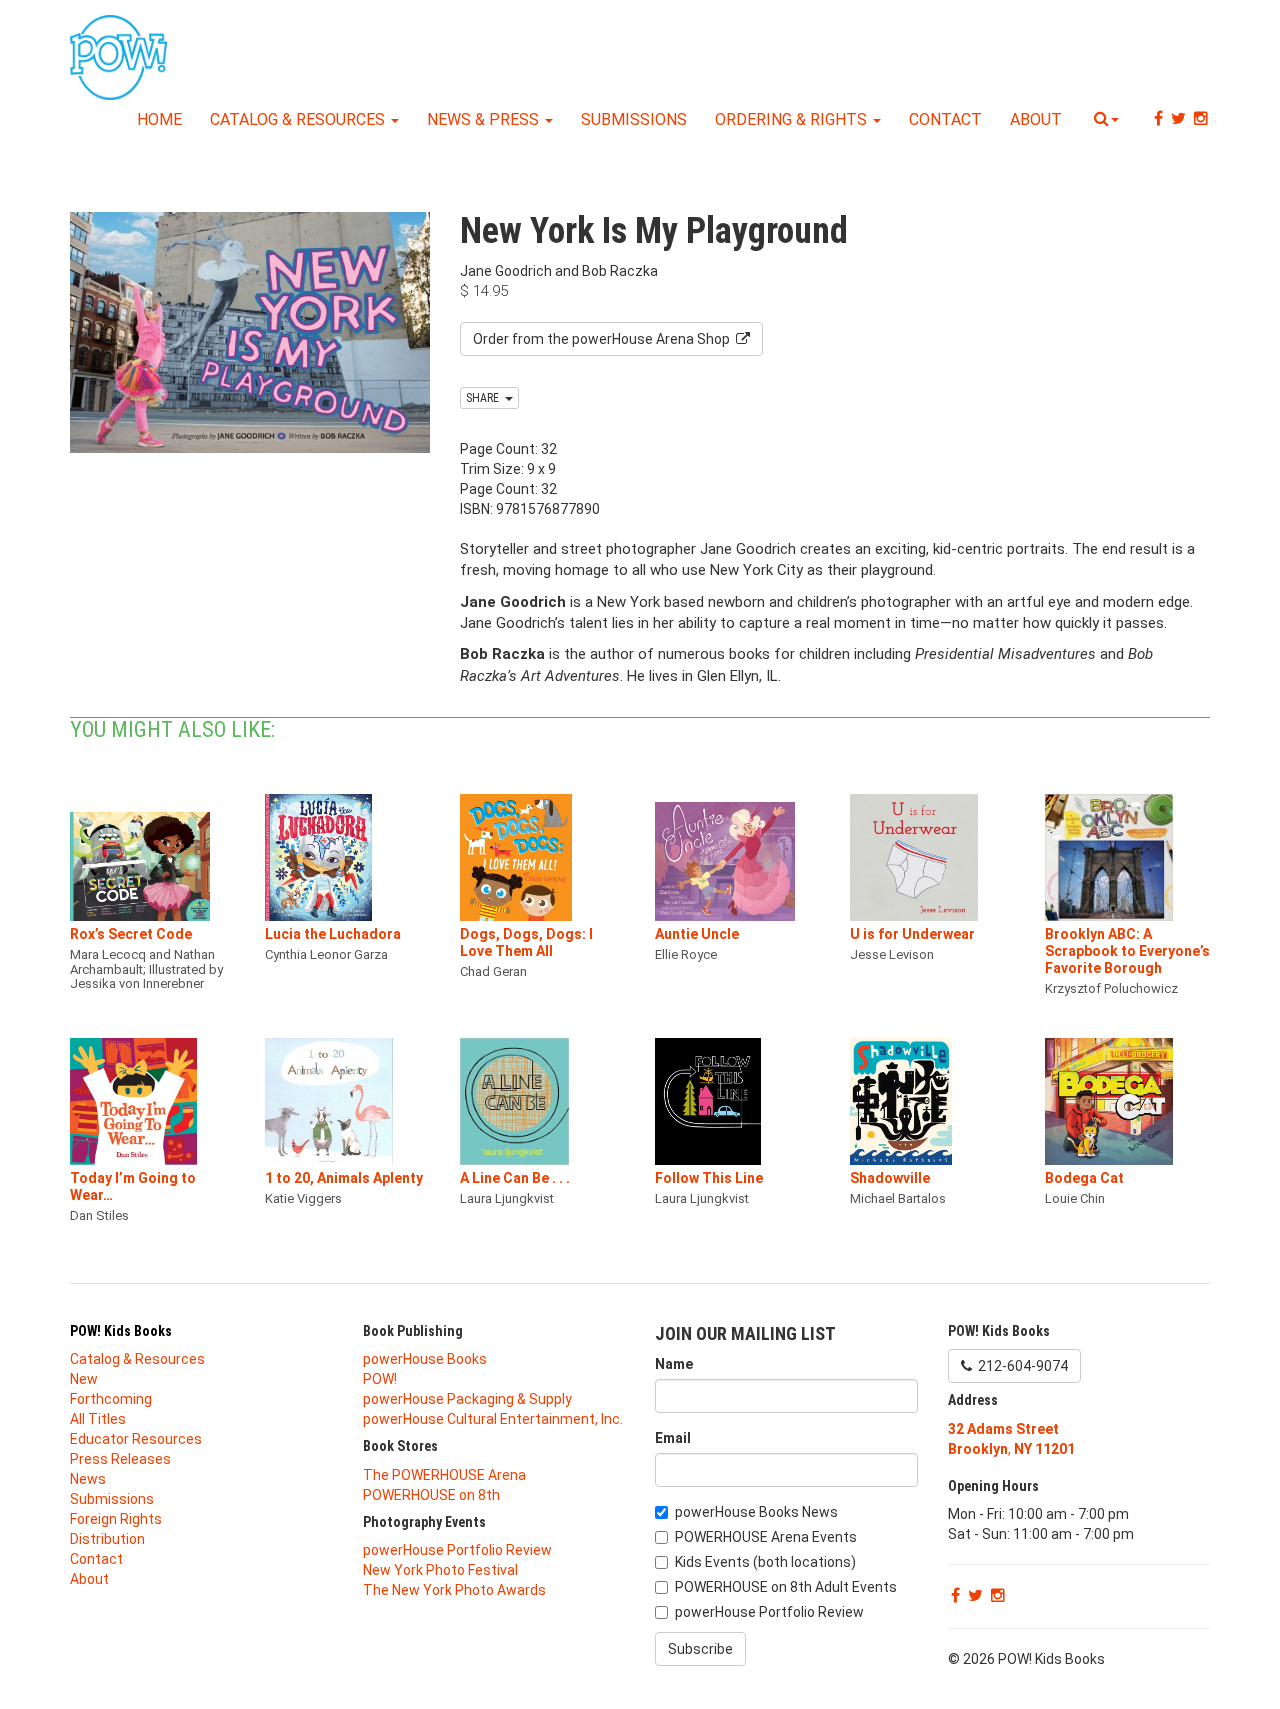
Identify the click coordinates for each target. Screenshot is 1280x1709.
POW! (380, 1379)
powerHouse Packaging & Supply (467, 1399)
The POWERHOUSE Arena (444, 1475)
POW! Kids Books (121, 1331)
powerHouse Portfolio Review (457, 1550)
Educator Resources (136, 1439)
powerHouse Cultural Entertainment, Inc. (493, 1419)
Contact (945, 119)
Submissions (634, 119)
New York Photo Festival (440, 1570)
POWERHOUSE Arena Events (766, 1537)
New (84, 1379)
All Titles (98, 1419)
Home (159, 119)
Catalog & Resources (299, 119)
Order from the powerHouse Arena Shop (604, 339)
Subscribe (700, 1649)
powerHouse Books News (756, 1512)
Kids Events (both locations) (765, 1562)
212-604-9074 (1020, 1366)
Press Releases (120, 1459)
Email (673, 1438)
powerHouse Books (425, 1359)
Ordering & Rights (793, 119)
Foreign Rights (116, 1519)
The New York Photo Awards (454, 1590)
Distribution (107, 1539)
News (88, 1479)
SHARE (485, 398)
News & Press (485, 119)
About (1036, 119)
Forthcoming (111, 1399)
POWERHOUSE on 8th (431, 1495)
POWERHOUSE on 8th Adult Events (786, 1587)
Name (674, 1364)
